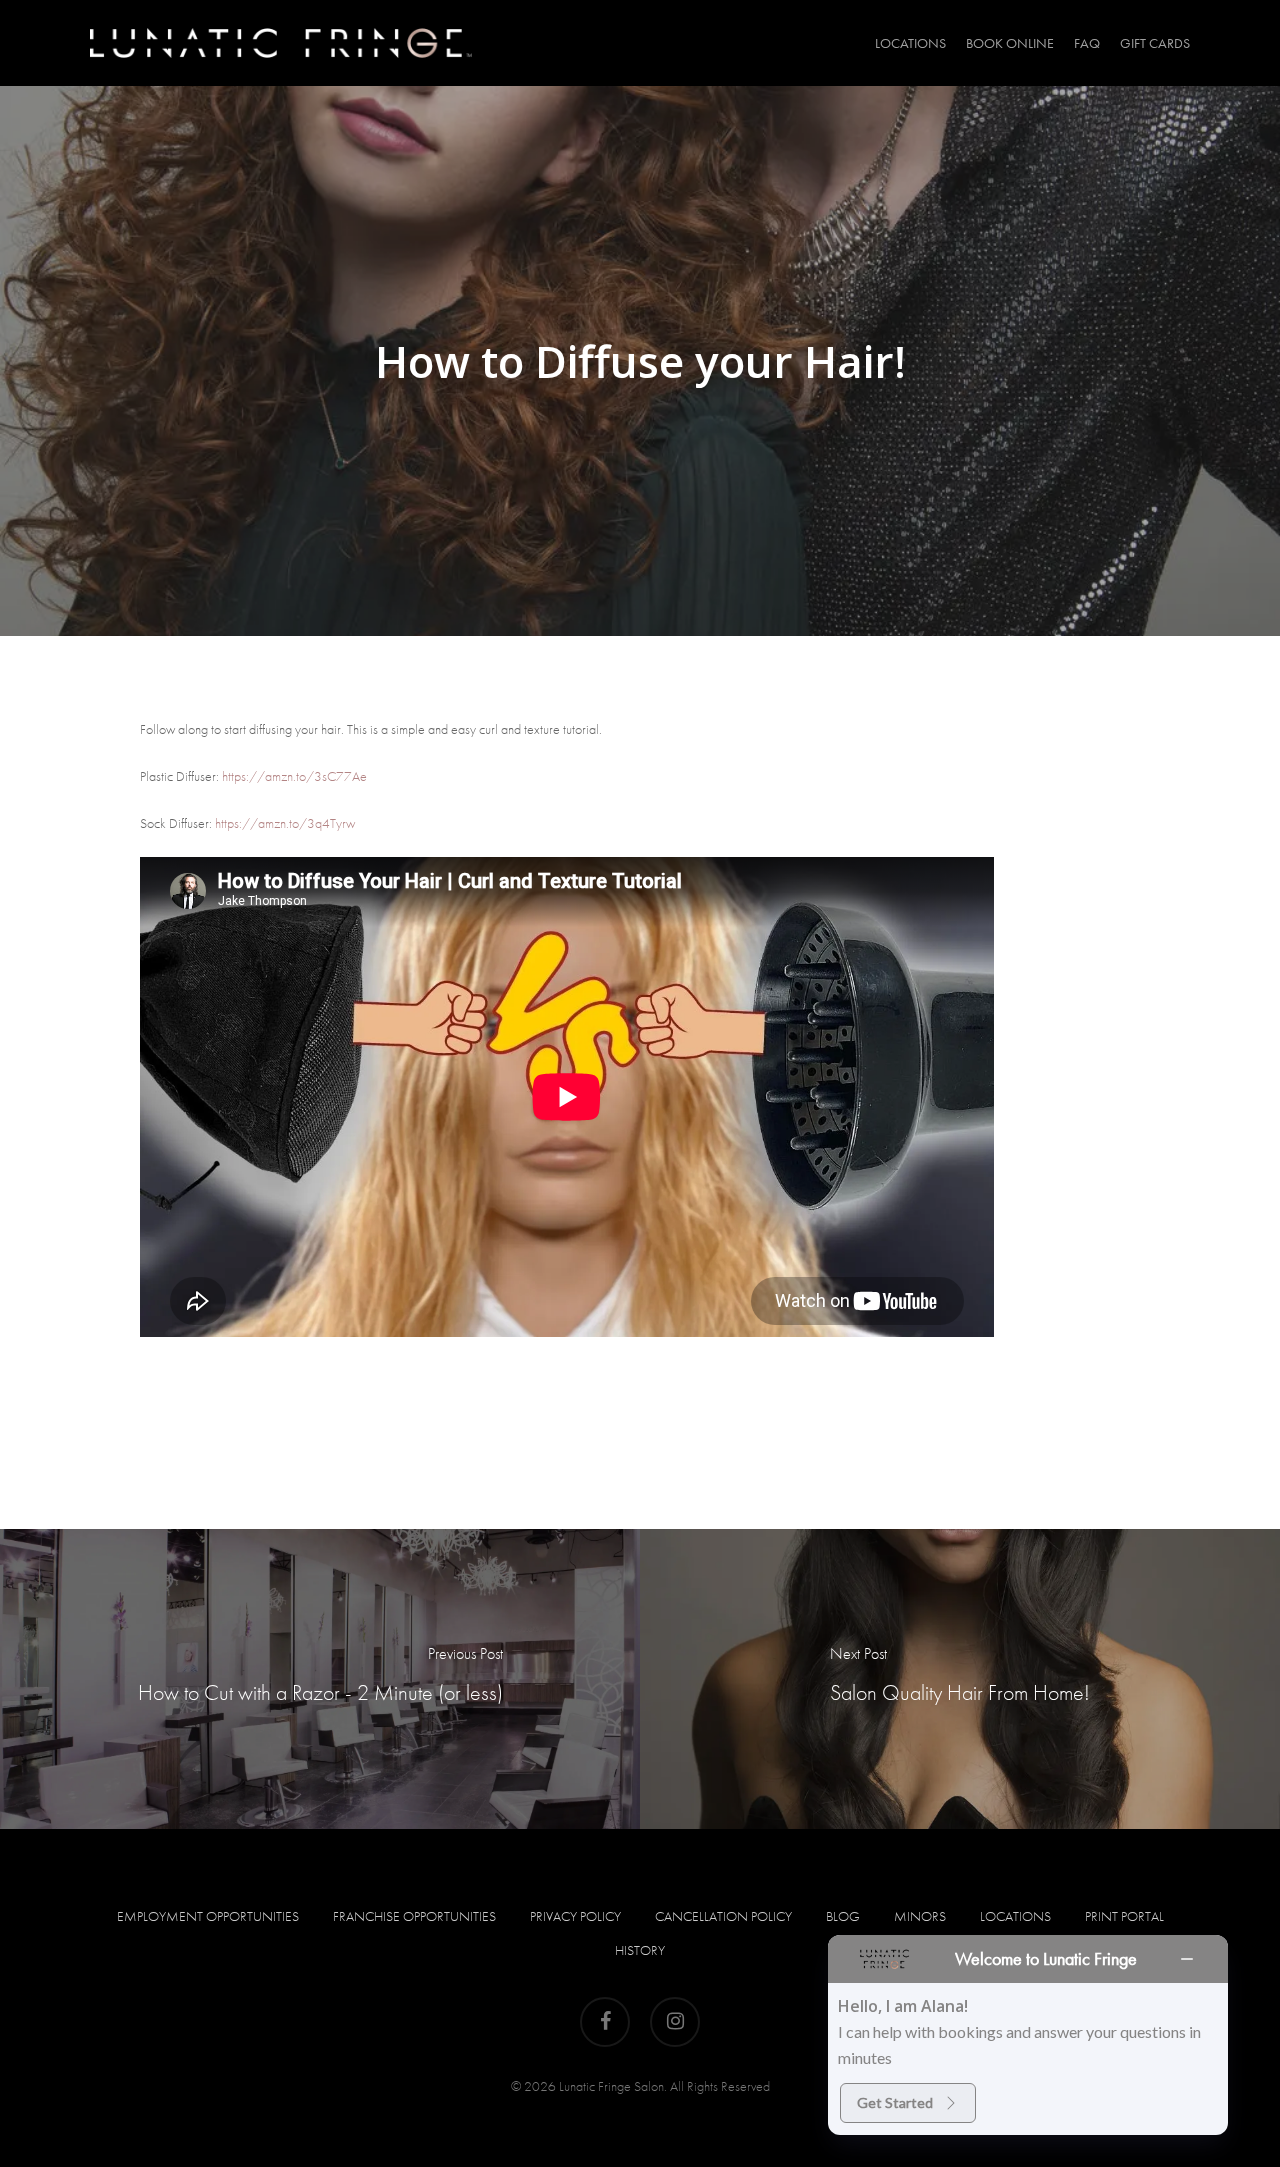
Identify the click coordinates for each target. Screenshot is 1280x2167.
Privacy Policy (575, 1916)
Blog (843, 1916)
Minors (920, 1916)
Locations (1015, 1916)
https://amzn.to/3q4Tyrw (285, 823)
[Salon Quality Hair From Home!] (960, 1679)
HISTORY (640, 1950)
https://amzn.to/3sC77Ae (294, 776)
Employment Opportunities (208, 1916)
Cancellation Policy (723, 1916)
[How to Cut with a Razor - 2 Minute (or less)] (320, 1679)
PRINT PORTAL (1124, 1916)
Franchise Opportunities (414, 1916)
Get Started (895, 2102)
